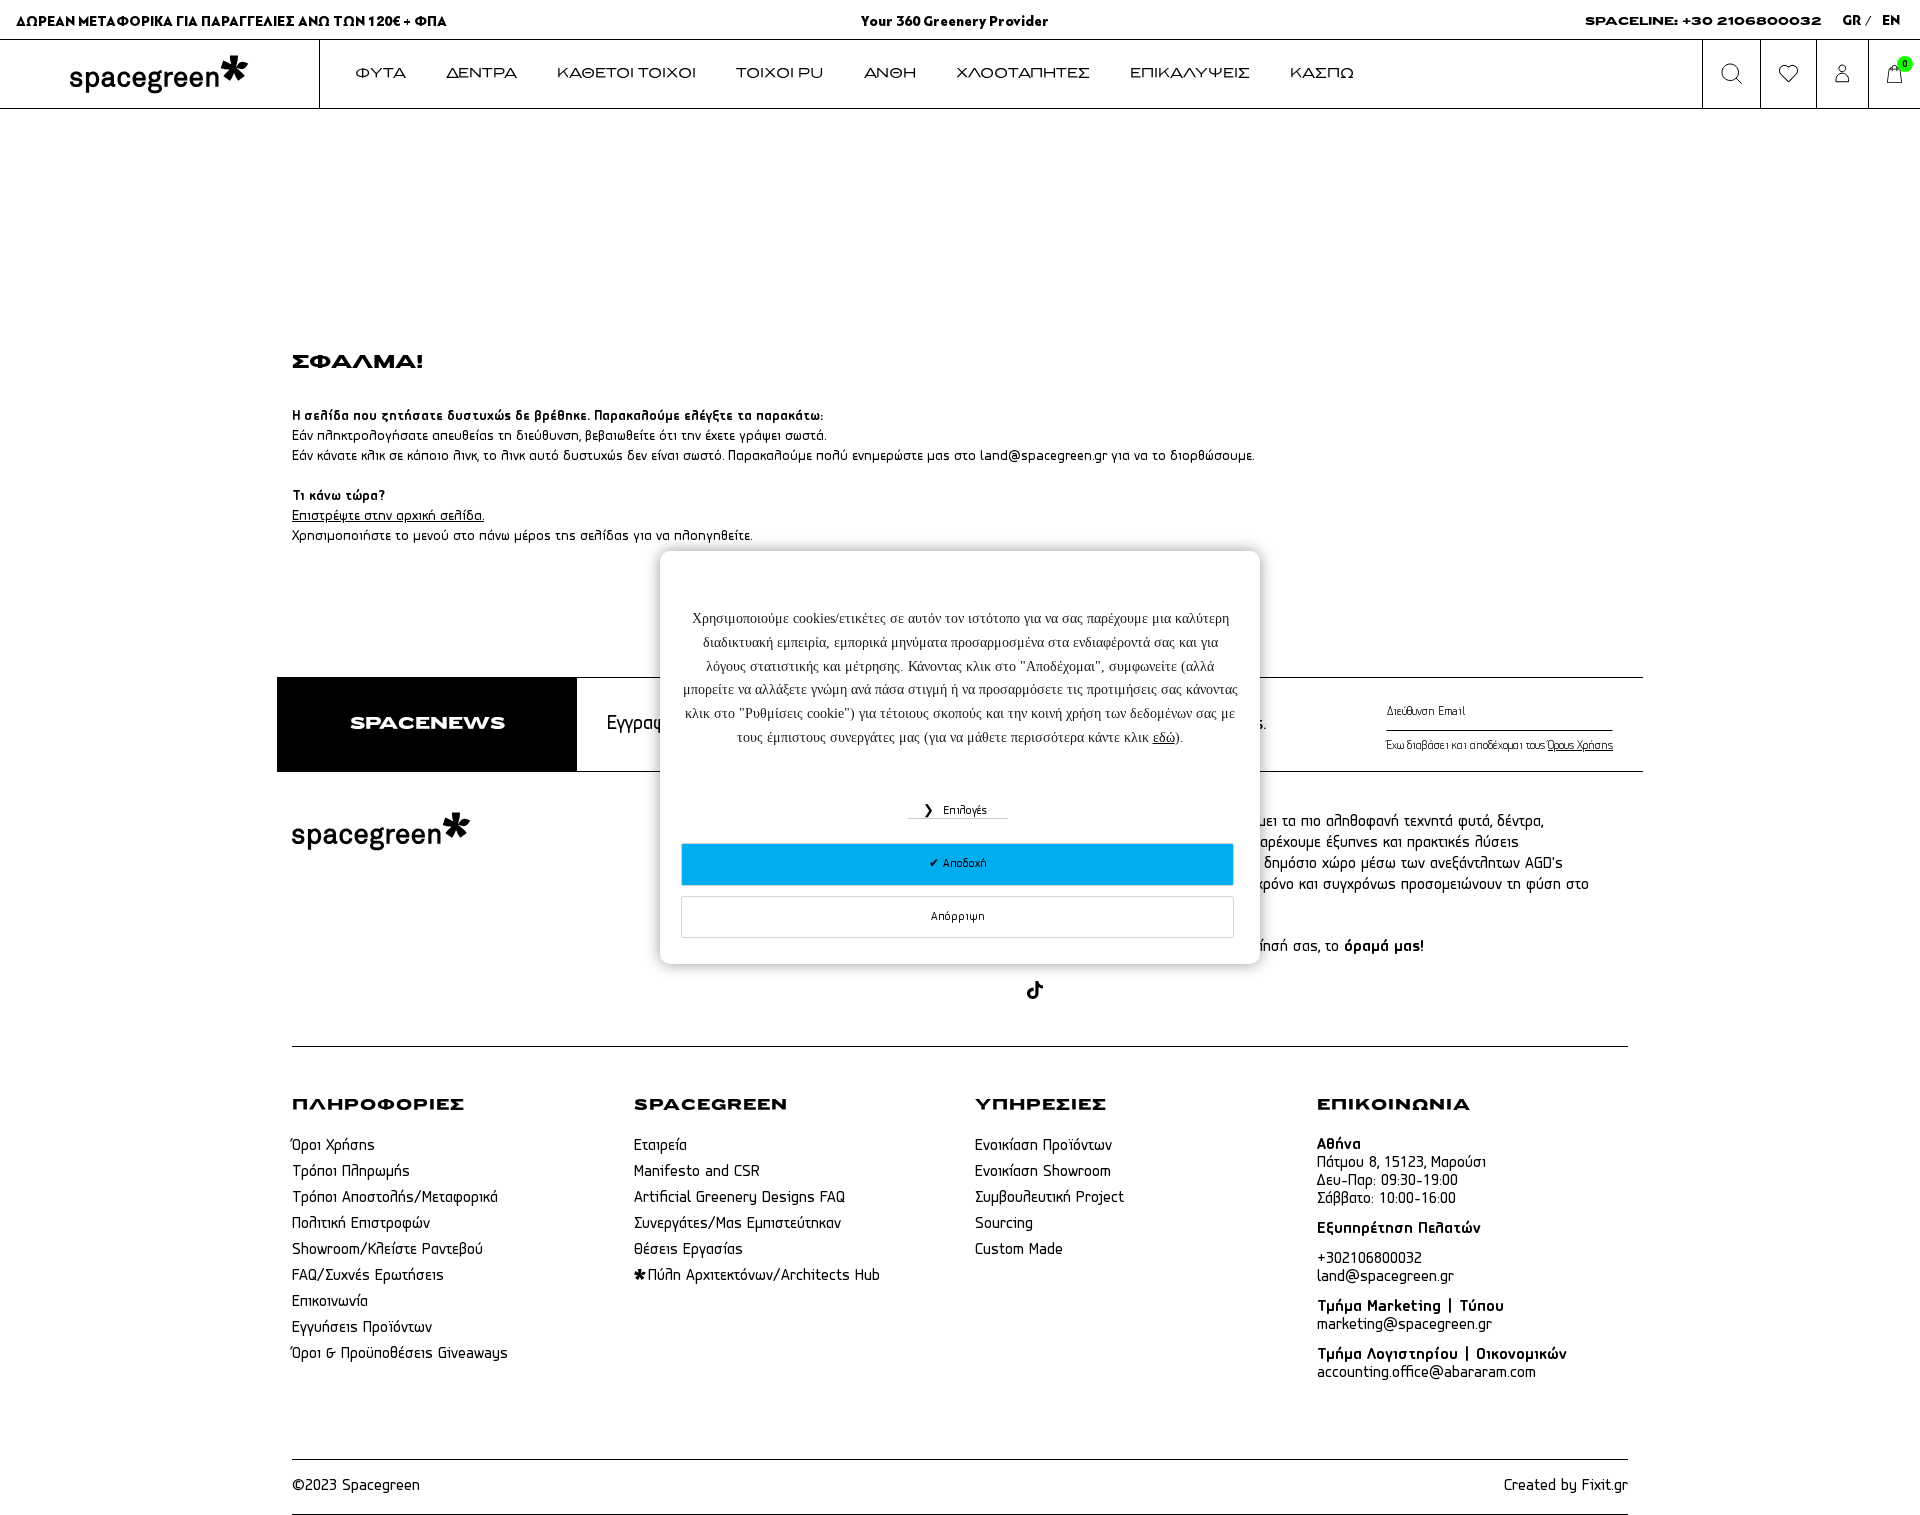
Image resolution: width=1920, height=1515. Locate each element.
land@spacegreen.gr (1043, 456)
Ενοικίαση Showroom (1043, 1172)
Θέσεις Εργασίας (688, 1250)
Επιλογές (963, 811)
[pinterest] (1069, 991)
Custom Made (1019, 1250)
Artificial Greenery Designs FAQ (739, 1198)
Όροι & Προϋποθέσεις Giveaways (400, 1354)
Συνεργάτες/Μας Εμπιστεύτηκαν (737, 1224)
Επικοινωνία (330, 1302)
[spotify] (1145, 991)
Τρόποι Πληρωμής (351, 1172)
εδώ (1164, 737)
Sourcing (1004, 1224)
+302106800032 (1369, 1259)
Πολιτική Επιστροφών (361, 1224)
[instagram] (1000, 991)
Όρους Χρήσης (1580, 746)
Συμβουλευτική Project (1049, 1198)
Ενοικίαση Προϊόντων (1043, 1146)
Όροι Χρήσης (333, 1146)
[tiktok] (1035, 991)
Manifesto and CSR (697, 1172)
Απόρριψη (958, 917)
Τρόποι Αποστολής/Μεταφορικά (395, 1198)
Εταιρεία (660, 1146)
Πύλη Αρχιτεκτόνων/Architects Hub (764, 1276)
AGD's (1544, 864)
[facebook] (962, 991)
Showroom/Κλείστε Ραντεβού (387, 1250)
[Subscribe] (1608, 712)
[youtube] (1107, 991)
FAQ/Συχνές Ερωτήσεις (368, 1276)
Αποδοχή (963, 864)
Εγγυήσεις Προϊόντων (362, 1328)
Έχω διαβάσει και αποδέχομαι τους (1499, 746)
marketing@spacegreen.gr (1404, 1325)
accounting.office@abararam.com (1426, 1373)
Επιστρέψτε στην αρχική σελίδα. (388, 516)
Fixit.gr (1605, 1486)
